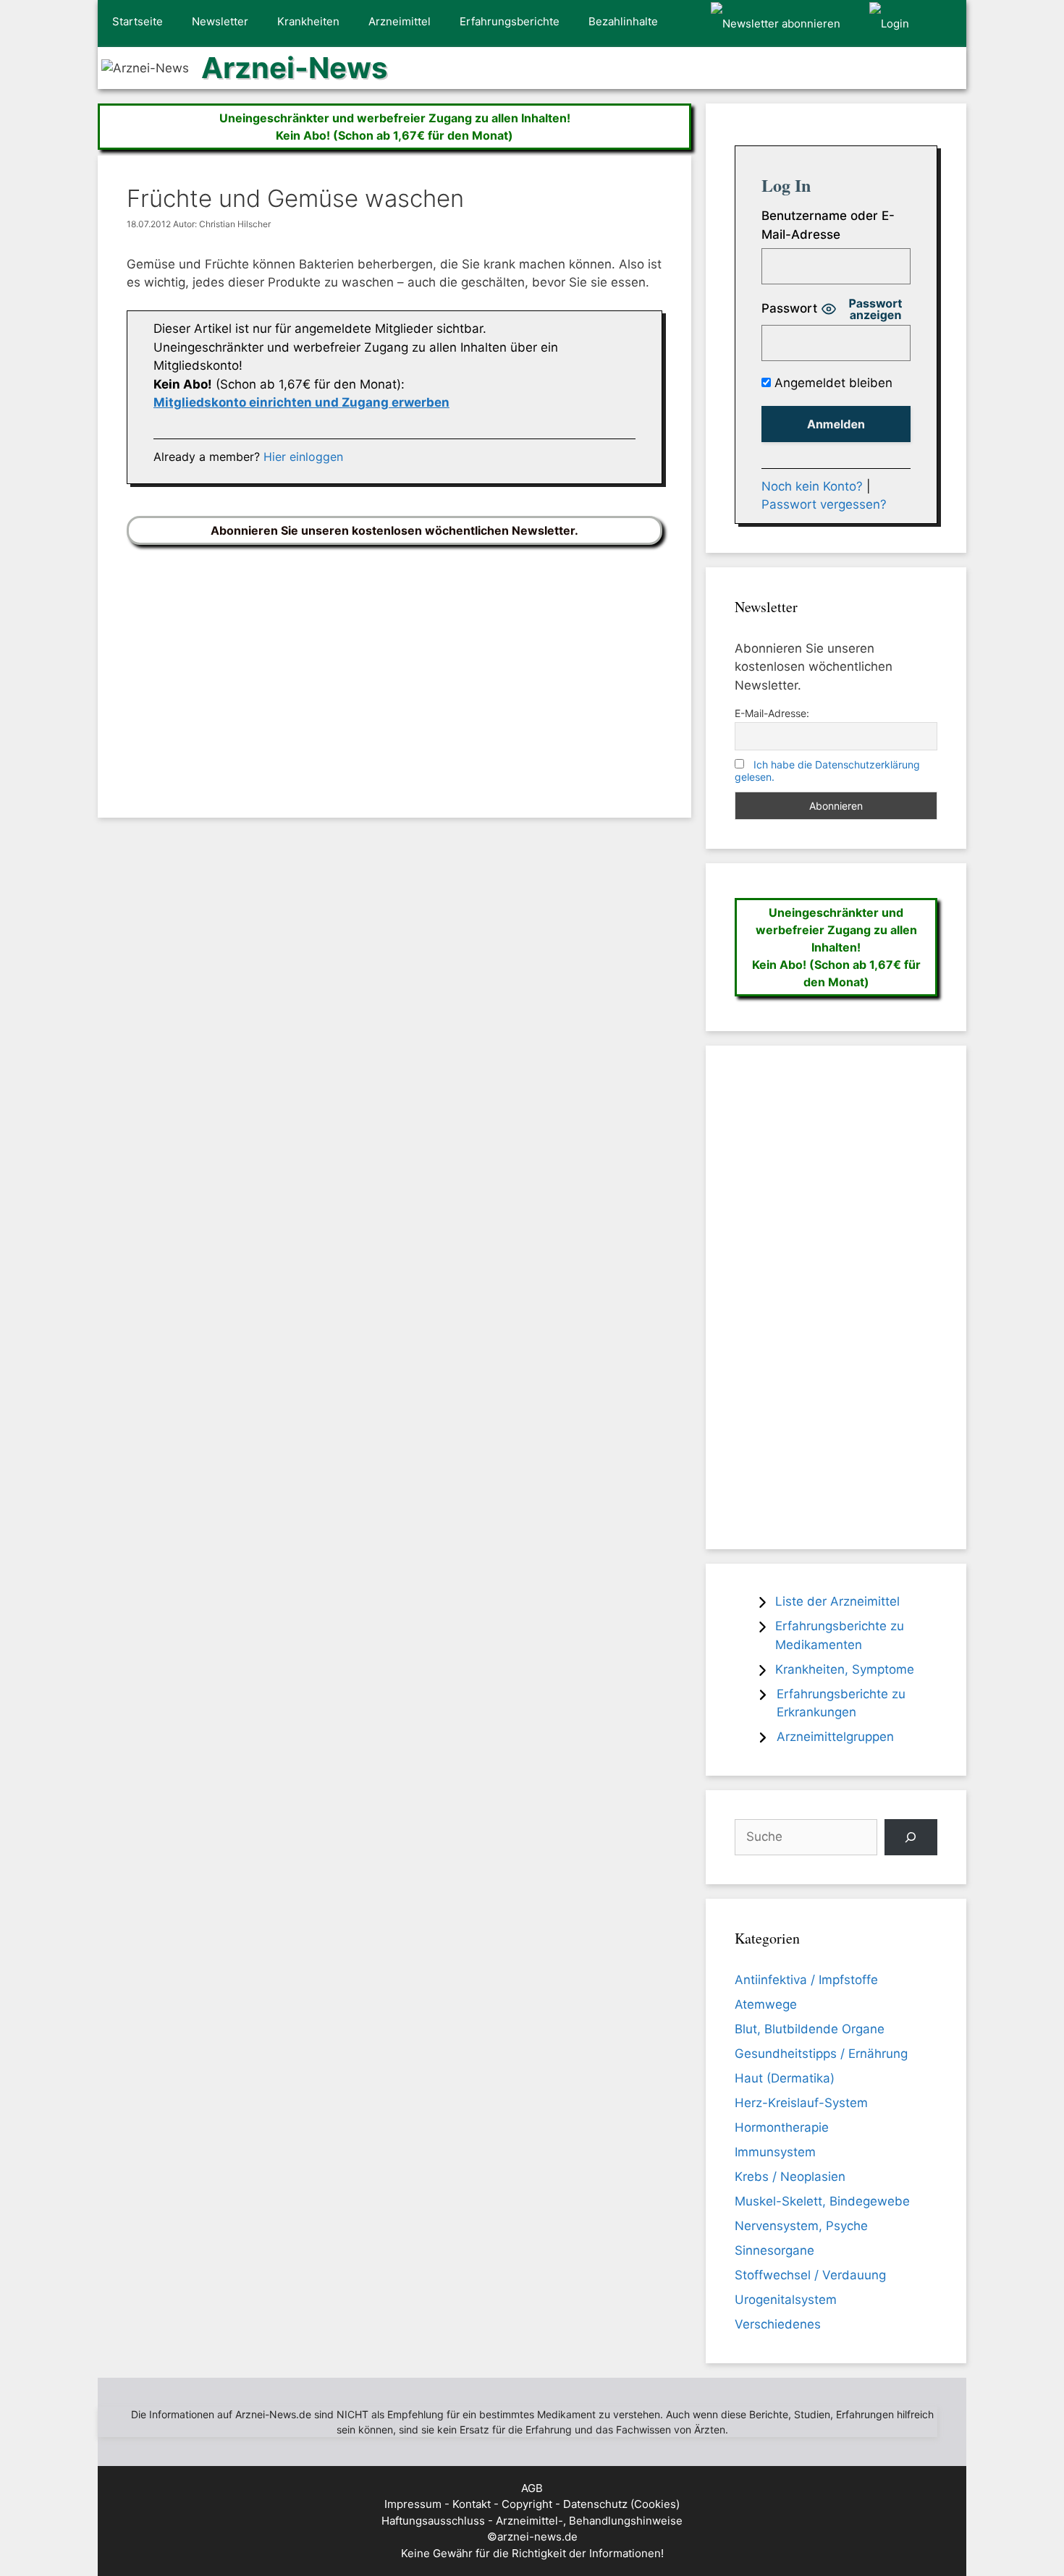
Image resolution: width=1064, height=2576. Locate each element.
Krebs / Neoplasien (790, 2177)
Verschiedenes (778, 2324)
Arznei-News (294, 68)
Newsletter (220, 21)
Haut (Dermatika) (785, 2078)
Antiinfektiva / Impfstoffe (806, 1980)
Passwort (789, 308)
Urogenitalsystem (786, 2300)
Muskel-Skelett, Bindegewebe (822, 2201)
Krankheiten (308, 21)
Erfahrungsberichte (510, 21)
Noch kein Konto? (812, 486)
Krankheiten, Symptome (845, 1669)
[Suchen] (911, 1838)
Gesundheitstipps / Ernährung (821, 2054)
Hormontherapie (782, 2127)
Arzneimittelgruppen (835, 1737)
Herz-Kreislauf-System (801, 2103)
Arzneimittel (400, 21)
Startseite (138, 21)
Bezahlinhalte (623, 21)
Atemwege (766, 2004)
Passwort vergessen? (824, 504)
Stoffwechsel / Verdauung (810, 2275)
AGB (532, 2488)
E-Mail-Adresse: (772, 713)
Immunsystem (775, 2152)
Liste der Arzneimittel (837, 1601)
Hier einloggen (303, 457)
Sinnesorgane (774, 2250)
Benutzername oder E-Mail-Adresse (828, 225)
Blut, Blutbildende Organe (810, 2029)
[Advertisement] (394, 670)
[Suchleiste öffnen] (945, 24)
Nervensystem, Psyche (801, 2226)
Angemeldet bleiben (832, 383)
